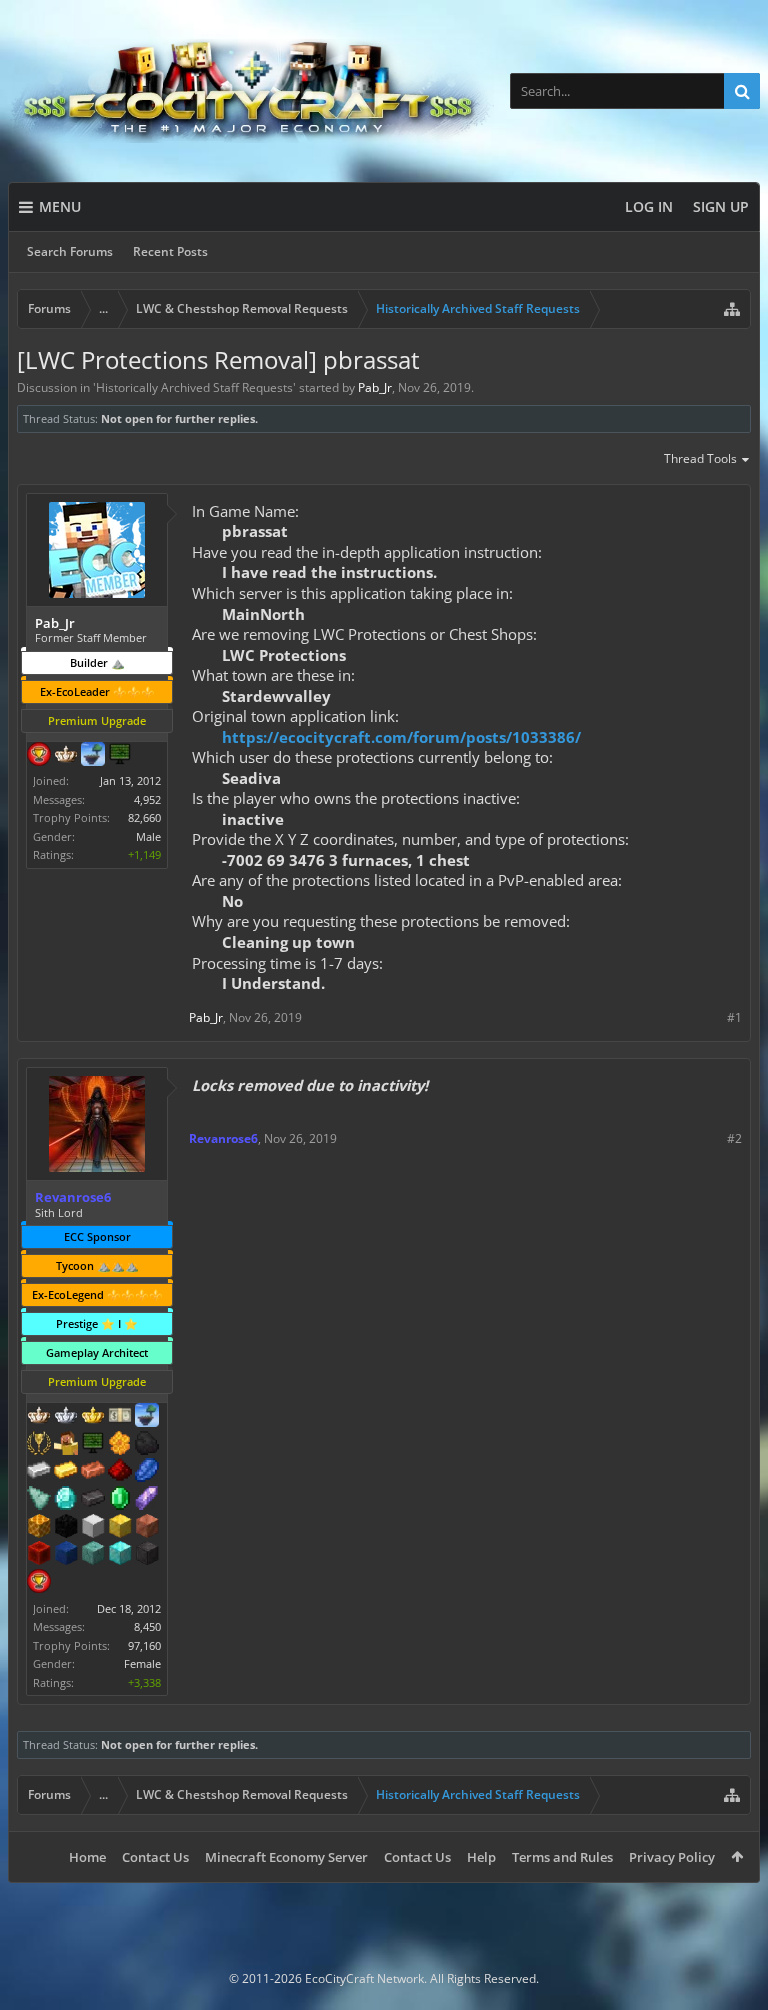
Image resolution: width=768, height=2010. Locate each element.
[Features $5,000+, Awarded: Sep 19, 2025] (147, 1555)
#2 (734, 1138)
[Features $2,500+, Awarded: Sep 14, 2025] (147, 1528)
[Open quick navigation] (732, 309)
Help (481, 1857)
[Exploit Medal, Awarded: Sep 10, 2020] (120, 756)
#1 (734, 1017)
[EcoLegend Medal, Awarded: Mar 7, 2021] (93, 1417)
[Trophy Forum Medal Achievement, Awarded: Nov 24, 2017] (39, 756)
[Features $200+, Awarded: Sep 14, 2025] (120, 1472)
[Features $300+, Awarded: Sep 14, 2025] (39, 1500)
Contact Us (155, 1857)
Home (87, 1857)
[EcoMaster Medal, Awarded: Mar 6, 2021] (66, 1417)
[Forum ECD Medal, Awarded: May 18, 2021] (120, 1417)
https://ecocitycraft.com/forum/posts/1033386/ (401, 737)
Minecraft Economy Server (286, 1857)
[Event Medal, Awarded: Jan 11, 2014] (39, 1445)
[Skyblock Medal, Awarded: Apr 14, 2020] (93, 756)
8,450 (147, 1626)
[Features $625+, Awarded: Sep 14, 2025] (120, 1500)
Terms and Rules (562, 1857)
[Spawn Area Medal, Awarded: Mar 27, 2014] (66, 1445)
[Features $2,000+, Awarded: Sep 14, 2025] (120, 1528)
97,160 (144, 1645)
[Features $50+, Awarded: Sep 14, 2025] (147, 1445)
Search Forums (70, 251)
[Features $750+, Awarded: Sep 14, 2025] (147, 1500)
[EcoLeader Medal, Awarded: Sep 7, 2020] (66, 756)
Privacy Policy (672, 1857)
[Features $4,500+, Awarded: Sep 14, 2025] (120, 1555)
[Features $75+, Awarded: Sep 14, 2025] (39, 1472)
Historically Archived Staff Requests (194, 387)
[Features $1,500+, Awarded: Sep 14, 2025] (93, 1528)
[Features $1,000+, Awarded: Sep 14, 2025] (39, 1528)
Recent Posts (170, 251)
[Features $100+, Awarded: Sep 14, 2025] (66, 1472)
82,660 (144, 817)
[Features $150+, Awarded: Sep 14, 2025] (93, 1472)
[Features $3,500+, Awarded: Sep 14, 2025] (66, 1555)
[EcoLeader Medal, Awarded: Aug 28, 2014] (39, 1417)
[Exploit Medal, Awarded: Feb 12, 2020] (93, 1445)
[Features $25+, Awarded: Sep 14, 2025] (120, 1445)
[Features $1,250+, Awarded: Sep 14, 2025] (66, 1528)
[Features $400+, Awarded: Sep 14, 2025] (66, 1500)
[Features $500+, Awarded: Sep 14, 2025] (93, 1500)
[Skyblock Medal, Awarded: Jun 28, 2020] (147, 1417)
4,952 (147, 799)
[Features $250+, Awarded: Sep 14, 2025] (147, 1472)
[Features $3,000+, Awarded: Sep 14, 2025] (39, 1555)
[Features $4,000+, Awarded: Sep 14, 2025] (93, 1555)
